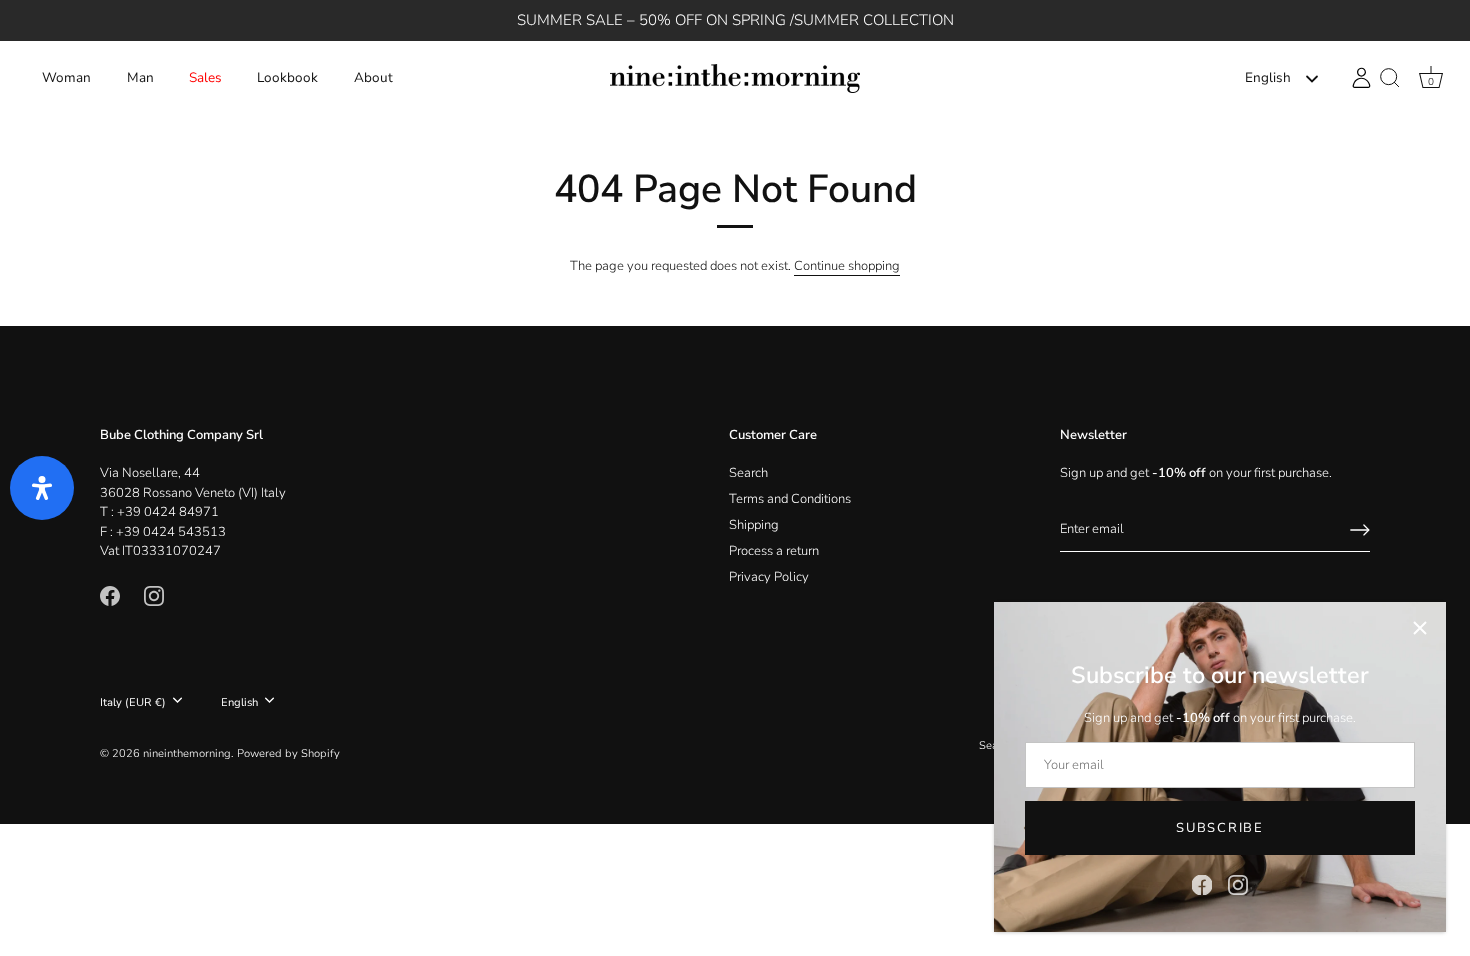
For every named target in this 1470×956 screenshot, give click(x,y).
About (373, 77)
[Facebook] (1202, 884)
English (1268, 78)
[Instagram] (1238, 884)
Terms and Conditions (790, 499)
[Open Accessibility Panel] (42, 488)
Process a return (774, 551)
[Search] (1389, 78)
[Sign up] (1360, 530)
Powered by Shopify (288, 753)
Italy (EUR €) (133, 703)
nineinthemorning (187, 753)
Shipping (754, 525)
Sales (205, 77)
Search (748, 473)
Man (140, 77)
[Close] (1420, 628)
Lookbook (287, 77)
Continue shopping (847, 266)
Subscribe (1219, 828)
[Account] (1361, 78)
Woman (66, 77)
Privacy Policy (769, 577)
